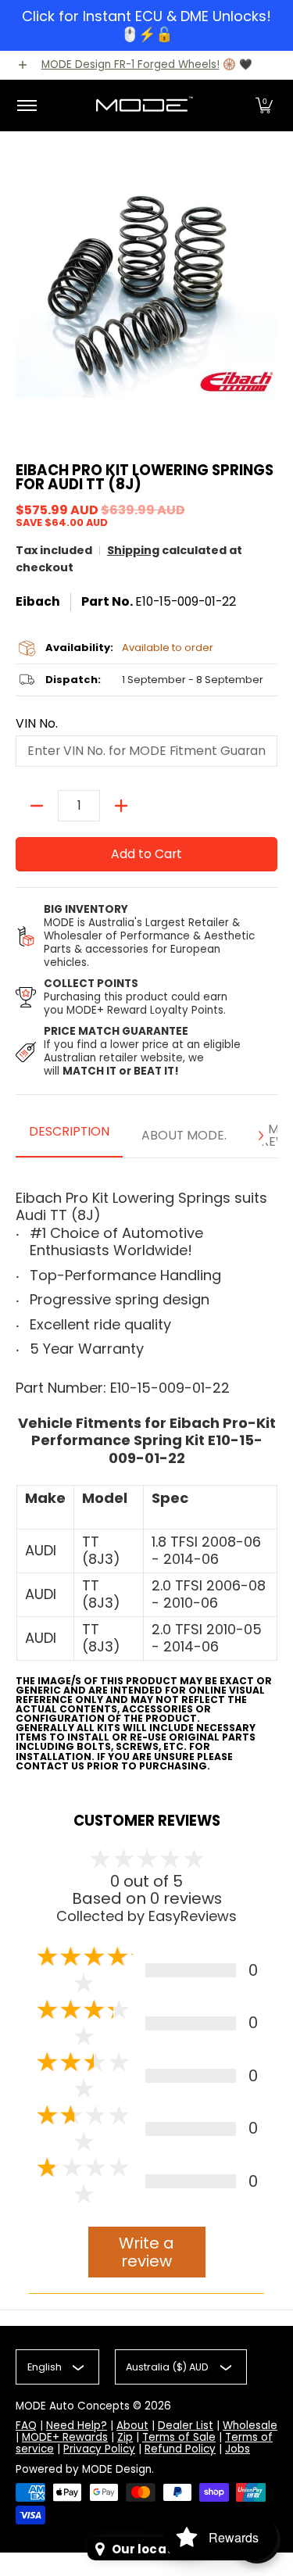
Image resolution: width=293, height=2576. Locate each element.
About (132, 2426)
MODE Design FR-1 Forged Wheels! (130, 64)
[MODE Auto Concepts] (144, 106)
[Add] (121, 806)
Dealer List (186, 2426)
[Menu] (26, 106)
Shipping (133, 550)
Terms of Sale (179, 2437)
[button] (264, 106)
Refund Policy (180, 2449)
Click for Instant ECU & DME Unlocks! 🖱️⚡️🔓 (146, 25)
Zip (125, 2437)
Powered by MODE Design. (85, 2469)
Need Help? (77, 2426)
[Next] (260, 1136)
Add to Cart (146, 854)
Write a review (146, 2252)
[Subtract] (37, 806)
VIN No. (37, 724)
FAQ (26, 2426)
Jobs (238, 2449)
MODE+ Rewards (65, 2437)
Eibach (38, 601)
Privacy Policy (99, 2449)
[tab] (69, 1136)
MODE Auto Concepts (73, 2406)
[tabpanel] (146, 1470)
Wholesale (250, 2426)
